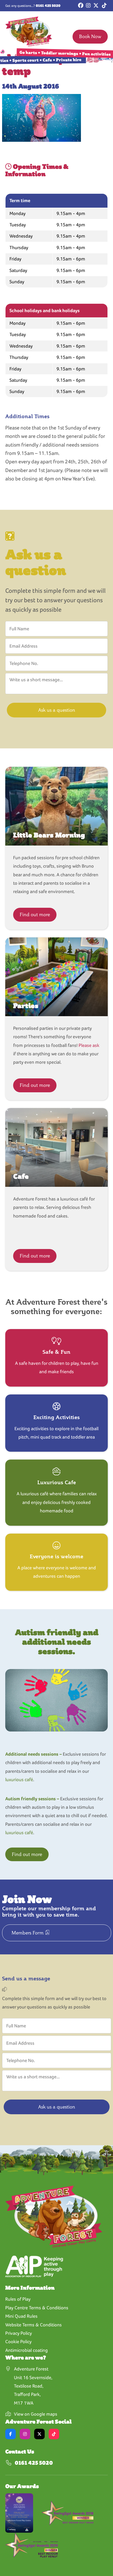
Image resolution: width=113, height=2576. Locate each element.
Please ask (89, 1045)
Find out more (35, 914)
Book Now (90, 36)
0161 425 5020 (48, 6)
